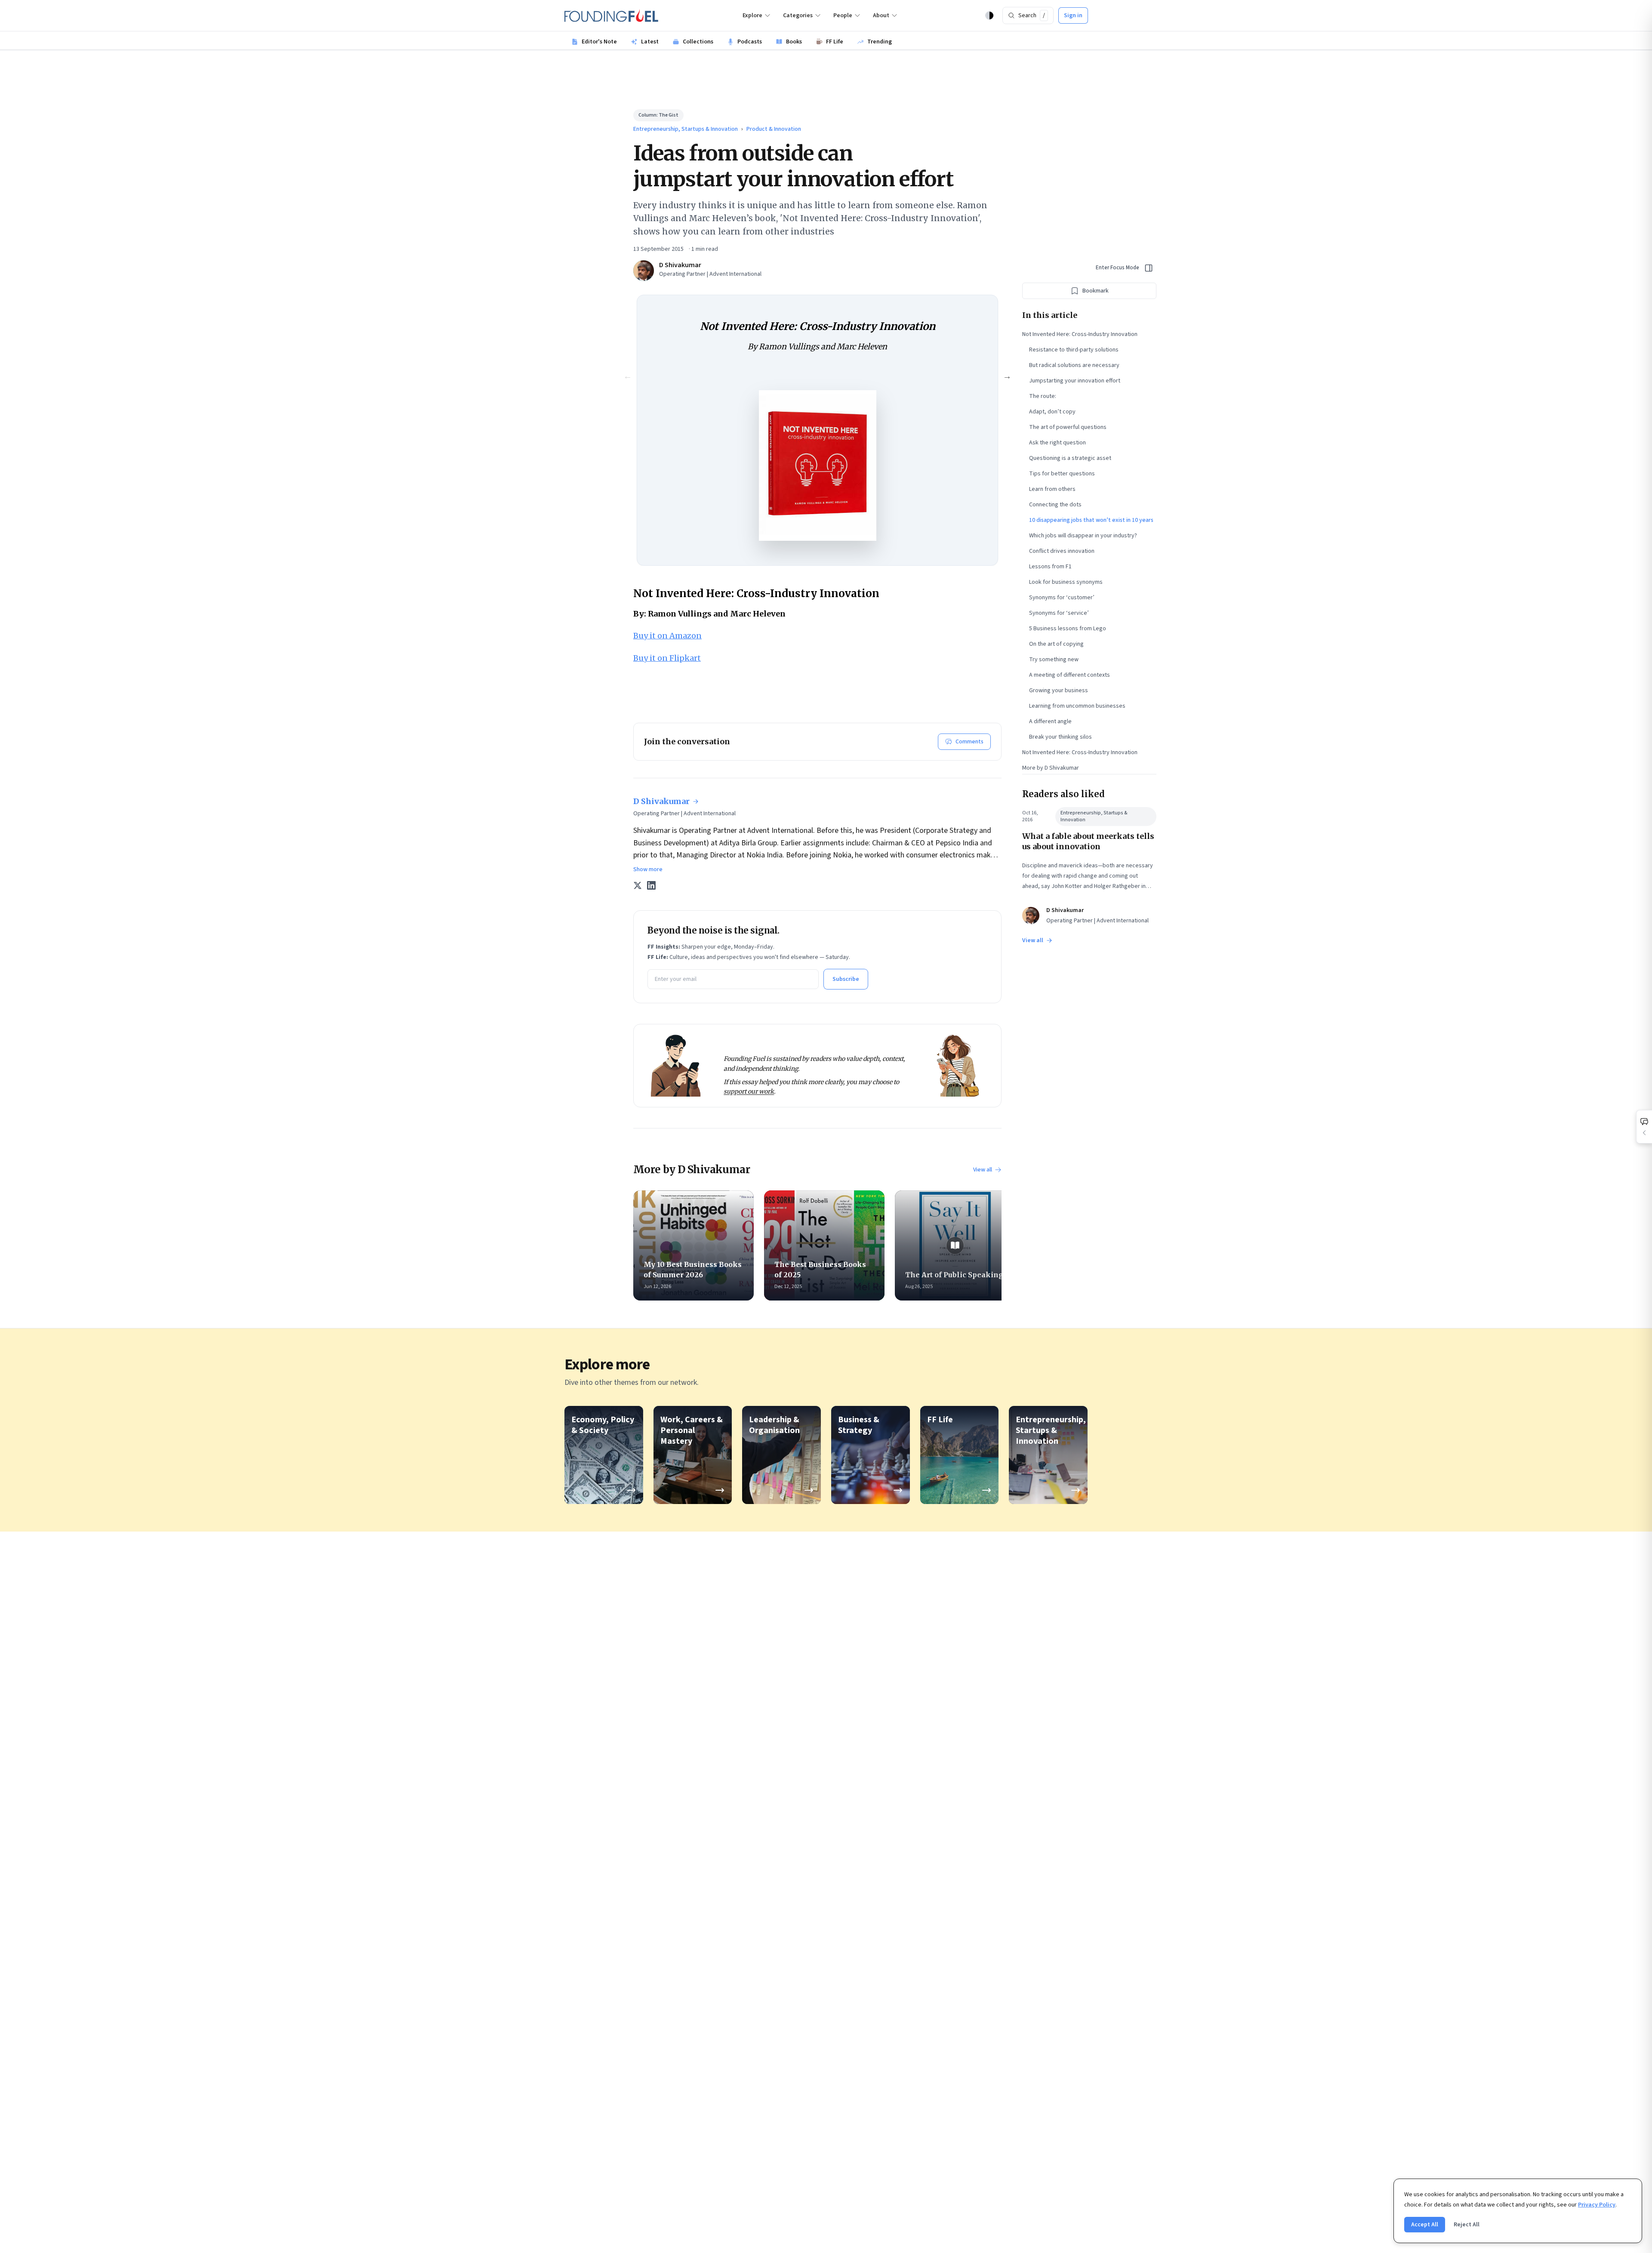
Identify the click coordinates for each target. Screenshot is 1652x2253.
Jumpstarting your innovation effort (1075, 381)
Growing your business (1059, 690)
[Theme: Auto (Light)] (989, 15)
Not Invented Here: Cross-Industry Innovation (1080, 334)
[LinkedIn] (651, 885)
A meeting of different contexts (1069, 675)
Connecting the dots (1055, 505)
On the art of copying (1056, 644)
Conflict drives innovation (1062, 551)
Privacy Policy (1597, 2205)
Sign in (1073, 15)
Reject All (1467, 2225)
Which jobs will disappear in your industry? (1083, 536)
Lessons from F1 (1050, 567)
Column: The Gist (658, 115)
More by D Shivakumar (1051, 768)
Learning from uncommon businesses (1077, 706)
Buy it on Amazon (667, 636)
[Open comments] (1644, 1127)
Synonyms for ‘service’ (1059, 613)
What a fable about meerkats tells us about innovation (1088, 841)
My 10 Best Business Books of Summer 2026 (693, 1270)
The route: (1043, 396)
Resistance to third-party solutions (1074, 350)
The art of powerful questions (1068, 427)
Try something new (1054, 660)
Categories (798, 15)
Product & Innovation (774, 129)
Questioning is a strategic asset (1070, 458)
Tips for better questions (1062, 474)
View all (983, 1170)
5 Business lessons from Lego (1068, 629)
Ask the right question (1057, 443)
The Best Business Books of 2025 (820, 1270)
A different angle (1050, 721)
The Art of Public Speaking (954, 1275)
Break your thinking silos (1060, 737)
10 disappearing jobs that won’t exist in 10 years (1091, 520)
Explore (752, 15)
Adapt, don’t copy (1052, 412)
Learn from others (1052, 489)
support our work (749, 1091)
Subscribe (846, 979)
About (881, 15)
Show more (648, 869)
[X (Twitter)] (638, 885)
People (843, 15)
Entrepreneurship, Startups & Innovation (686, 129)
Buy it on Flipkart (667, 658)
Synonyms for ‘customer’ (1062, 598)
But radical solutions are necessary (1074, 365)
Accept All (1425, 2225)
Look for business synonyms (1066, 582)
